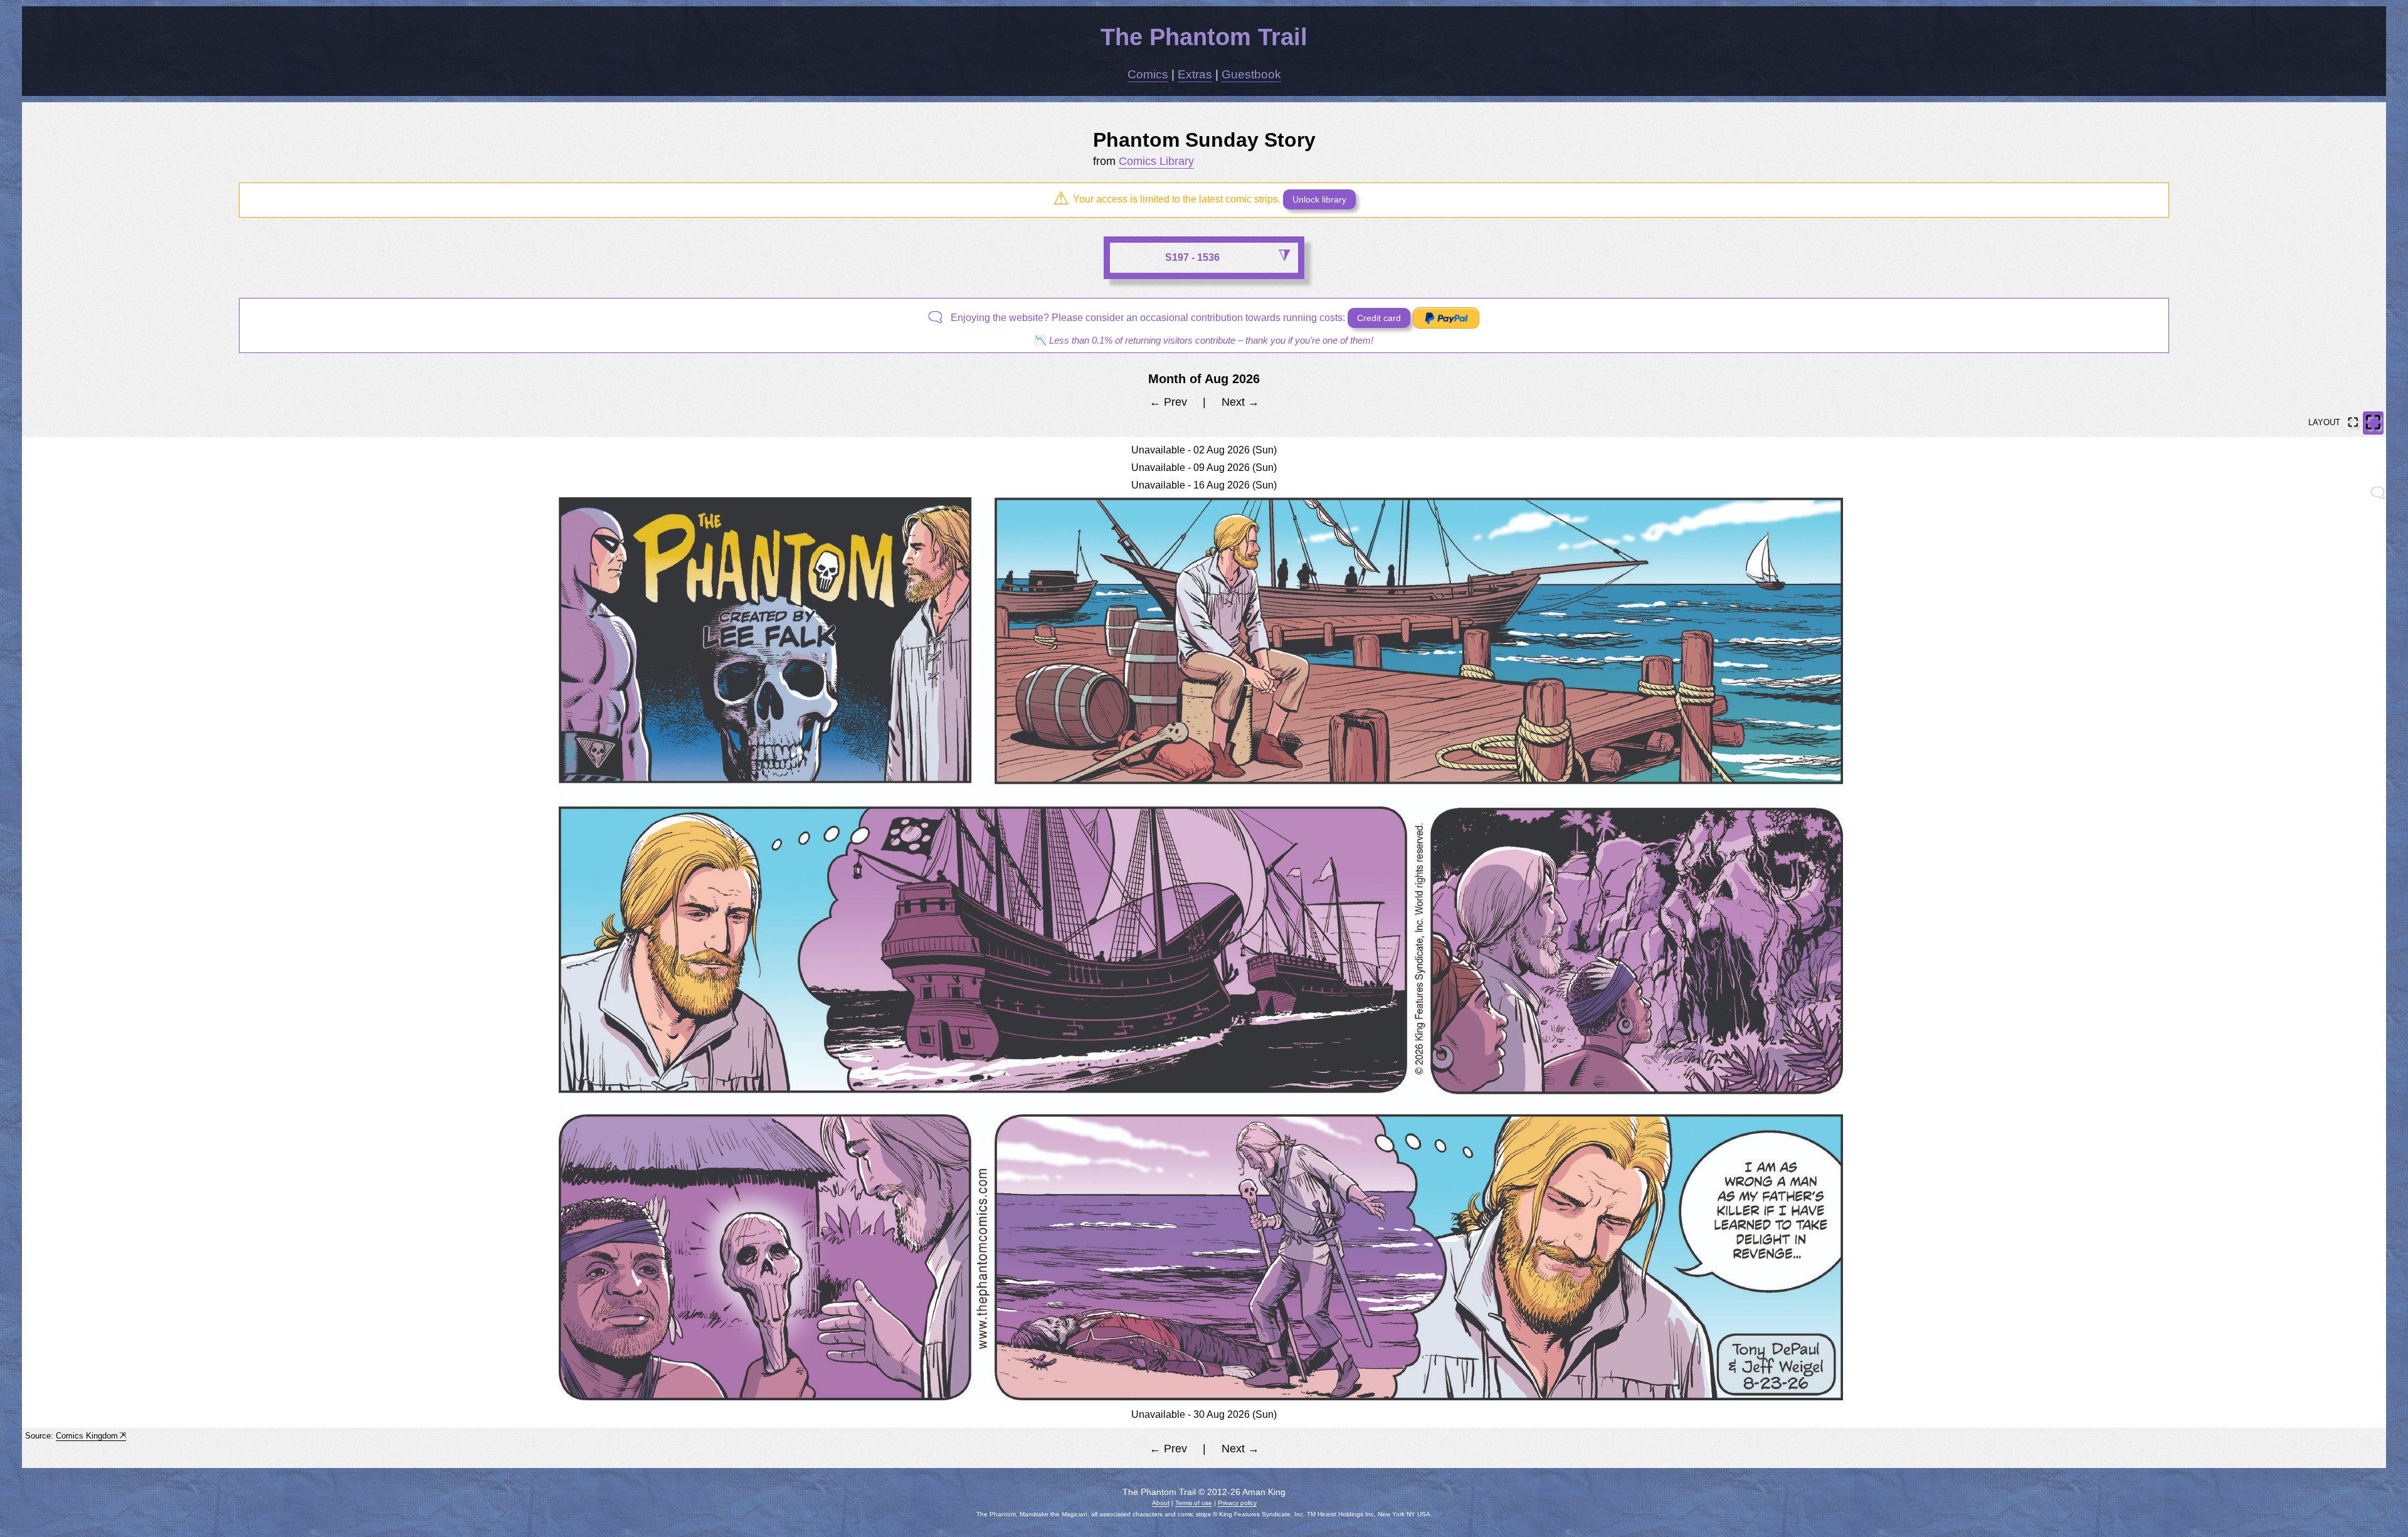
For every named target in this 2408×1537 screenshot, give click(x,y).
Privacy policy (1237, 1503)
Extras (1195, 74)
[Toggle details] (1284, 256)
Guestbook (1251, 74)
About (1161, 1503)
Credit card (1379, 318)
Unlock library (1319, 199)
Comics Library (1156, 161)
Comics (1148, 74)
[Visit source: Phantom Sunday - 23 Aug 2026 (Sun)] (2379, 493)
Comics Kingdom (87, 1436)
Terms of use (1194, 1503)
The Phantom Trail (1204, 37)
